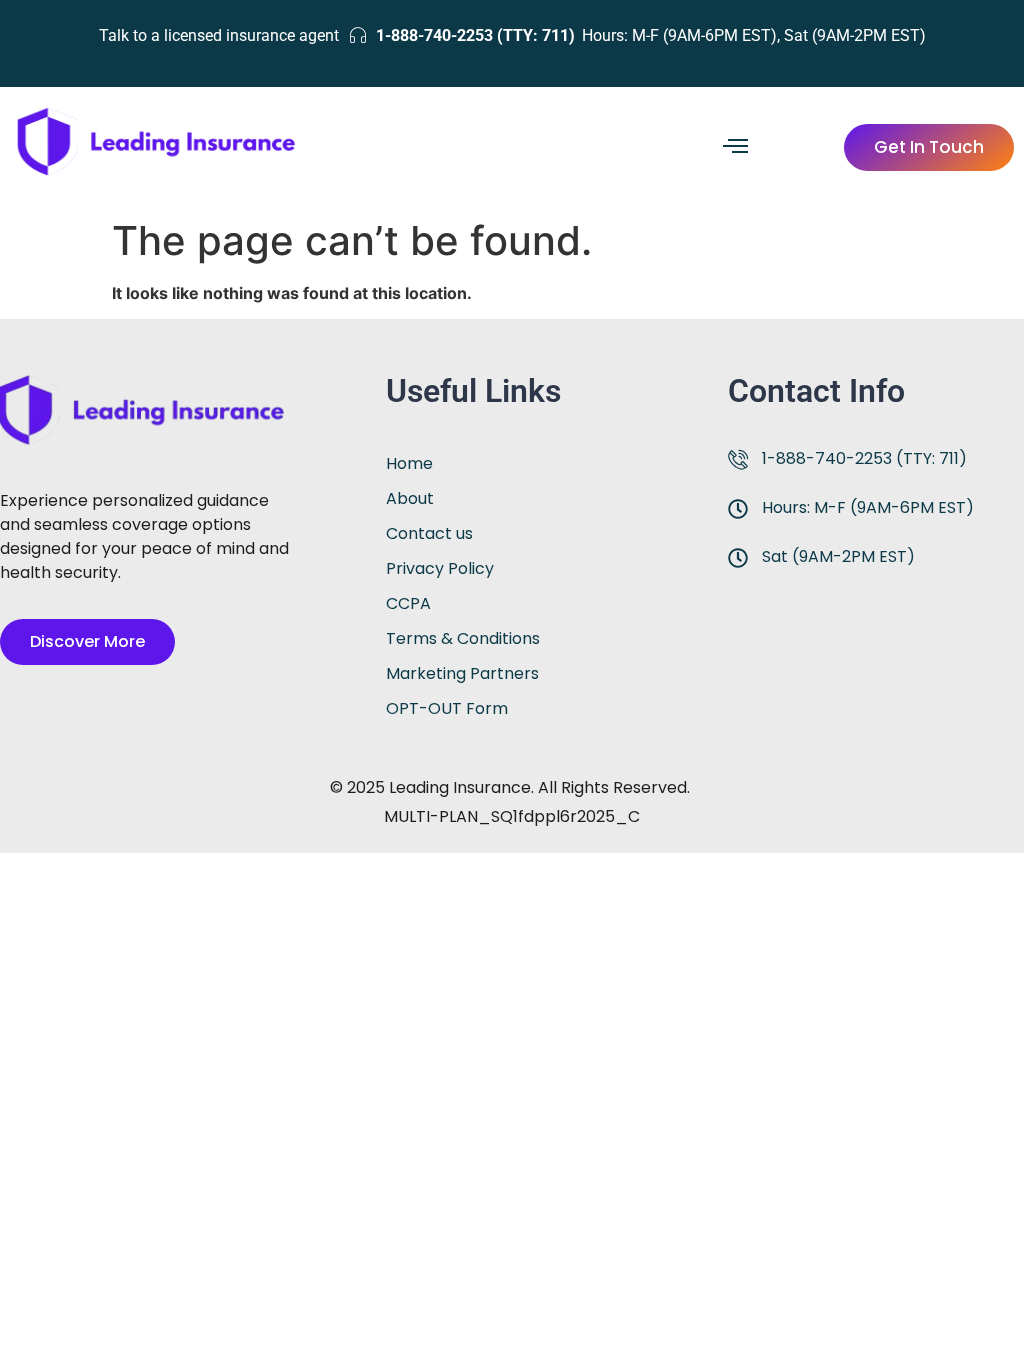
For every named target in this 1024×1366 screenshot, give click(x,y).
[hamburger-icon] (735, 147)
